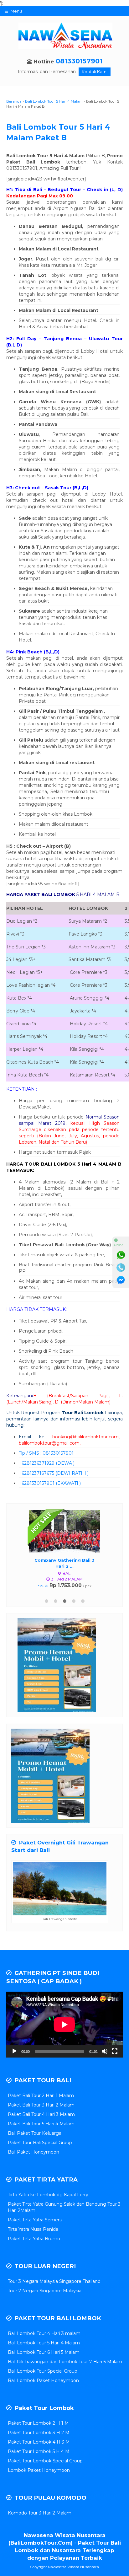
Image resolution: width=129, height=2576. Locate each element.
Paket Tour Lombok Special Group (45, 2461)
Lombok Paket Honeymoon (39, 2470)
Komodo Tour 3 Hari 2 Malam (40, 2513)
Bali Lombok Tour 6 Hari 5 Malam (44, 2352)
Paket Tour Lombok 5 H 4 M (39, 2451)
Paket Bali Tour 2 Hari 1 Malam (41, 2096)
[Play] (14, 2051)
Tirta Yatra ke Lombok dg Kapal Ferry (48, 2195)
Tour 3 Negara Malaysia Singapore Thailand (54, 2281)
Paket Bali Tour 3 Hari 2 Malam (41, 2105)
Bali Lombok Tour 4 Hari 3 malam (44, 2333)
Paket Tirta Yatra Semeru (35, 2220)
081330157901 (79, 61)
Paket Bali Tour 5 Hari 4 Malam (41, 2124)
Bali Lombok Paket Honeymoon (43, 2380)
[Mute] (105, 2051)
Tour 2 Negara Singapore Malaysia (45, 2291)
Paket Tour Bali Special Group (40, 2143)
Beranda (14, 101)
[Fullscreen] (115, 2051)
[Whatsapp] (121, 1255)
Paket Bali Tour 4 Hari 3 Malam (41, 2114)
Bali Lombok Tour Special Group (43, 2371)
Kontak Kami (95, 72)
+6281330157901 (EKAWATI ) (50, 1483)
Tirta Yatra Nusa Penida (33, 2229)
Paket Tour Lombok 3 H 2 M (39, 2433)
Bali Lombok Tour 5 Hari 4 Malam (54, 101)
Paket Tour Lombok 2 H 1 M (38, 2423)
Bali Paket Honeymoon (34, 2152)
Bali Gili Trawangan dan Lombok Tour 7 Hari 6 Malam (65, 2362)
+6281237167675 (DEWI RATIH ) (54, 1473)
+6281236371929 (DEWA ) (47, 1463)
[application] (64, 2024)
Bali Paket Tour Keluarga (35, 2133)
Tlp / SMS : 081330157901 (46, 1453)
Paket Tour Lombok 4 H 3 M (39, 2442)
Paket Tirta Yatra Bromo (34, 2239)
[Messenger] (121, 1280)
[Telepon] (121, 1268)
